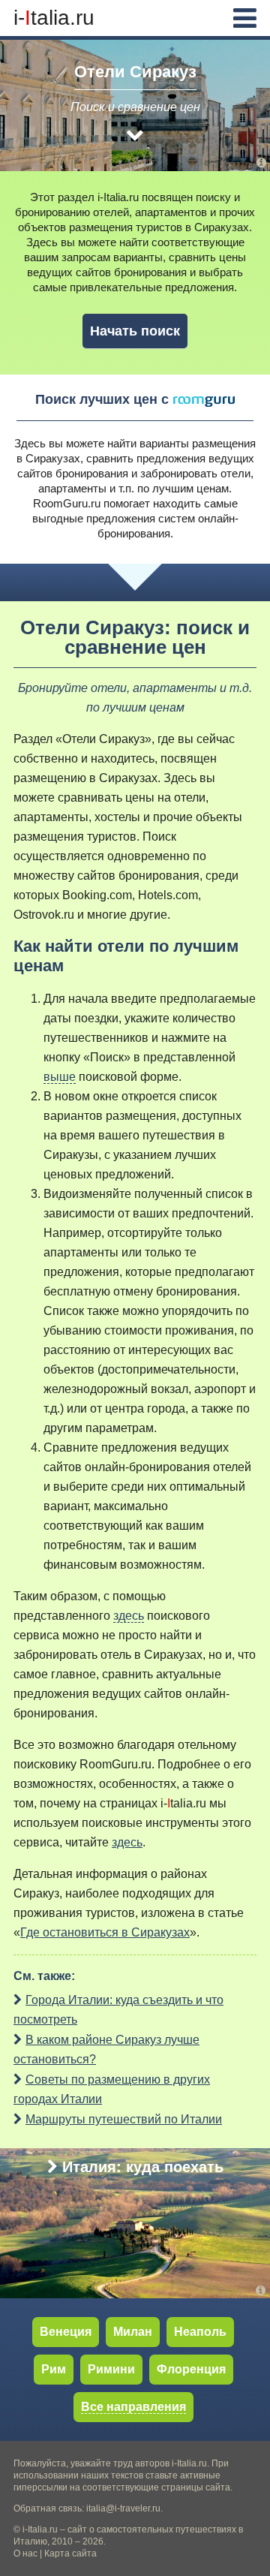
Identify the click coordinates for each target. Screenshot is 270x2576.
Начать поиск (135, 331)
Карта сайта (70, 2553)
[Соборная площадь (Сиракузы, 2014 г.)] (261, 163)
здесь (129, 1616)
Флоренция (191, 2369)
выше (60, 1077)
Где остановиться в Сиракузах (105, 1932)
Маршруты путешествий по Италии (124, 2119)
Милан (133, 2332)
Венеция (66, 2332)
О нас (25, 2553)
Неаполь (200, 2332)
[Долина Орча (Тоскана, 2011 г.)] (263, 2290)
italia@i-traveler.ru (123, 2508)
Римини (111, 2369)
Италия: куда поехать (143, 2167)
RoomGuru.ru (67, 503)
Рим (54, 2369)
